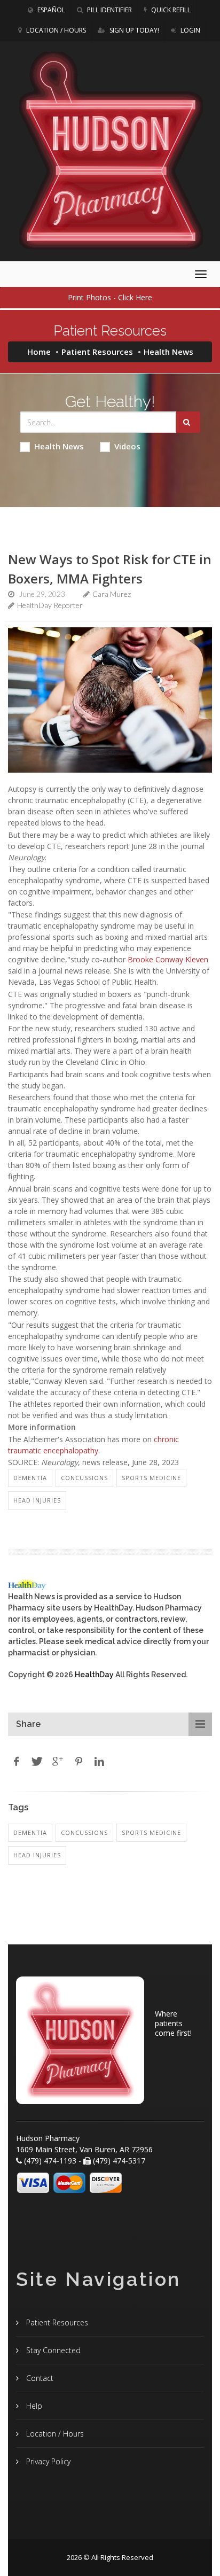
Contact (39, 2378)
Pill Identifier (109, 10)
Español (50, 10)
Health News (59, 446)
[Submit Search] (188, 422)
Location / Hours (55, 30)
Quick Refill (170, 10)
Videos (127, 446)
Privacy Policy (47, 2461)
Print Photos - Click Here (110, 297)
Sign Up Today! (133, 30)
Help (33, 2406)
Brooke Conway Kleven (168, 959)
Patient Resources (97, 352)
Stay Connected (52, 2350)
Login (190, 30)
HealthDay (94, 1675)
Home (39, 352)
